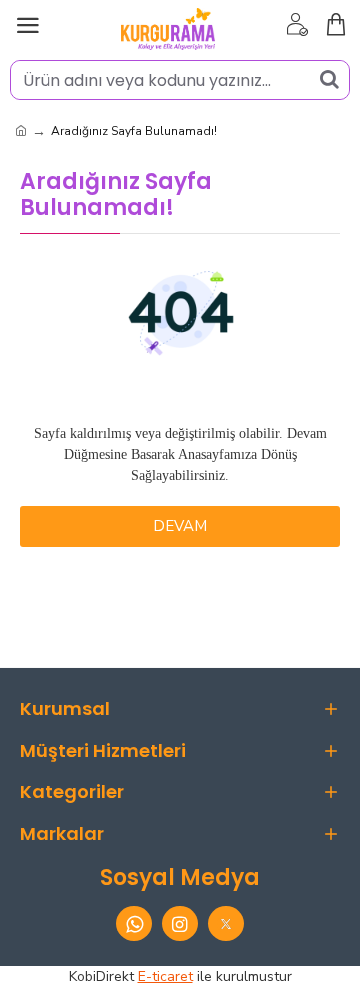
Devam (180, 526)
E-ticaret (165, 976)
